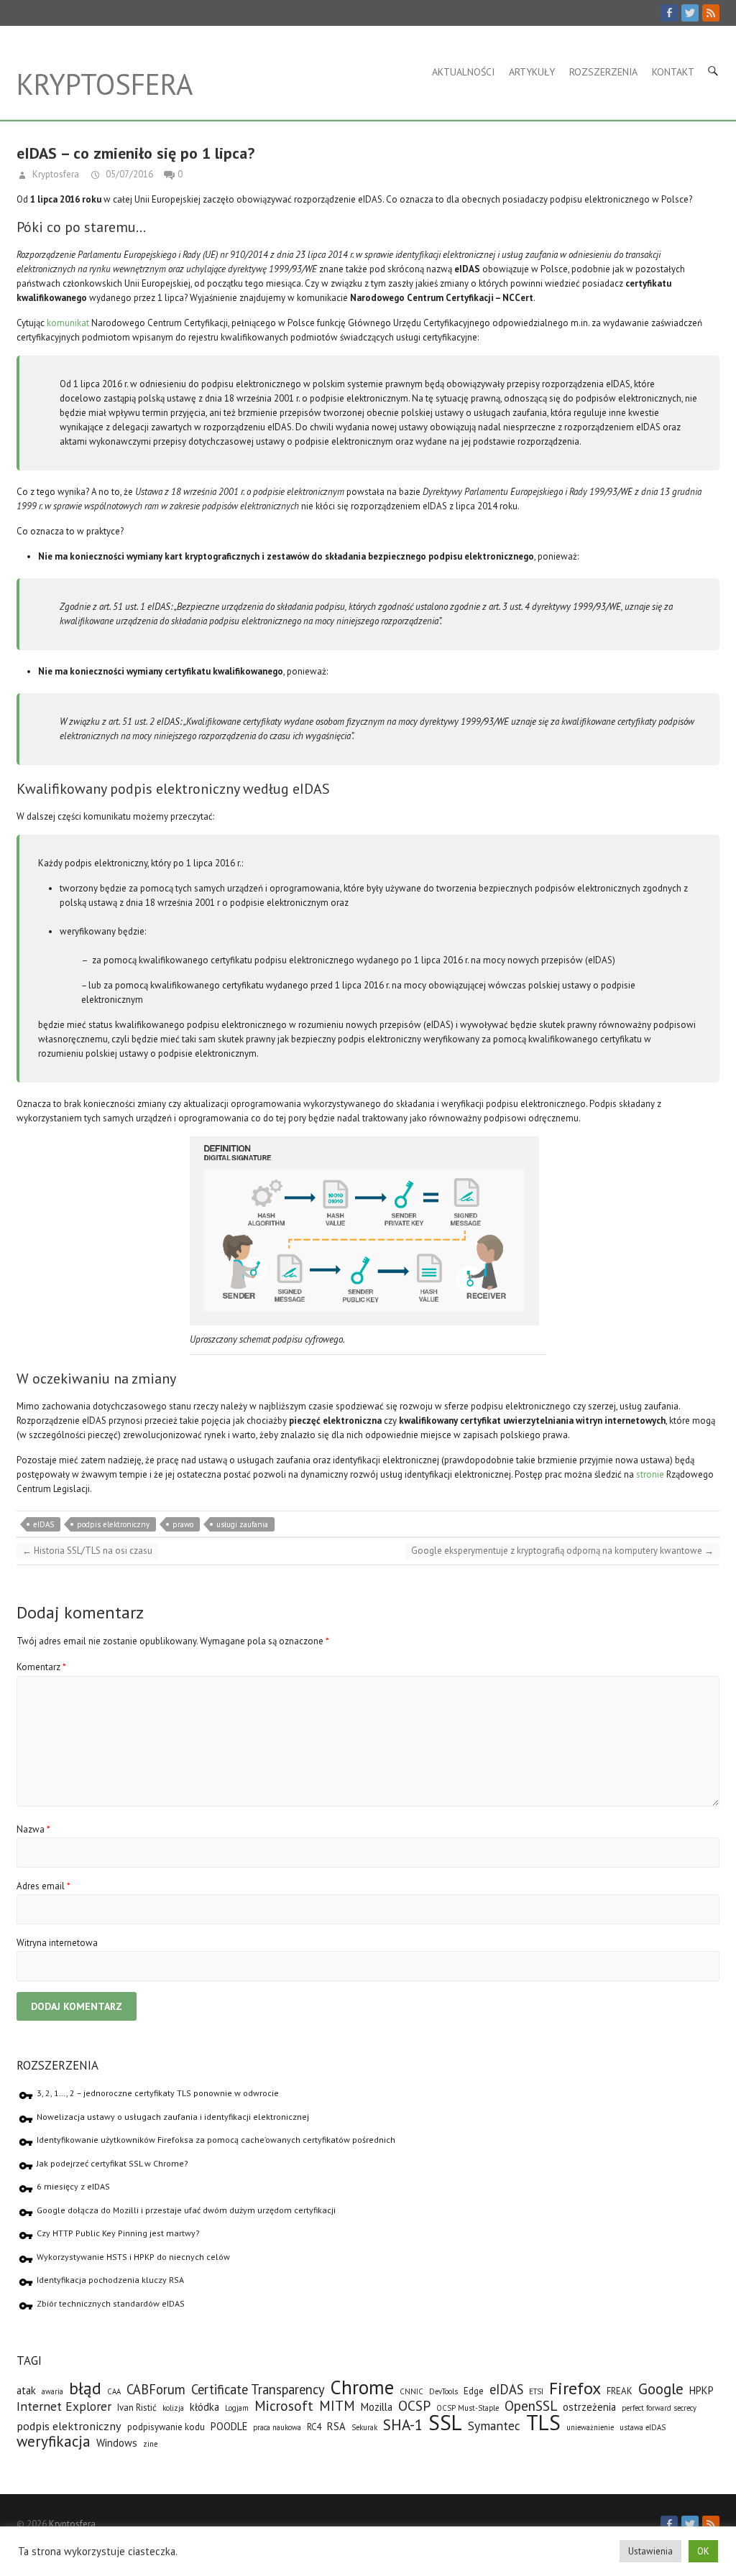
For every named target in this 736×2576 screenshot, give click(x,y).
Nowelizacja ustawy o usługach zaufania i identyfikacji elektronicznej (173, 2117)
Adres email (43, 1886)
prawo (183, 1524)
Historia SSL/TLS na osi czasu (87, 1551)
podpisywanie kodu (166, 2427)
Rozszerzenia (603, 72)
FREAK (620, 2391)
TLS (543, 2422)
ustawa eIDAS (643, 2427)
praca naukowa (277, 2427)
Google (661, 2389)
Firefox (575, 2388)
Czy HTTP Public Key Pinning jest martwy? (118, 2233)
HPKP (701, 2390)
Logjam (237, 2408)
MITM (337, 2405)
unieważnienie (590, 2427)
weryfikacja (54, 2441)
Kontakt (673, 72)
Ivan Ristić (137, 2408)
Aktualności (463, 72)
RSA (336, 2426)
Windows (117, 2443)
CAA (114, 2391)
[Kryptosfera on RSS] (711, 13)
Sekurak (364, 2427)
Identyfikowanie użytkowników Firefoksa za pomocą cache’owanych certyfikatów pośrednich (216, 2140)
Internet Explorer (64, 2406)
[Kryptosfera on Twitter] (690, 13)
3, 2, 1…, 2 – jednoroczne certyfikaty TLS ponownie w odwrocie (158, 2093)
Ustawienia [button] (650, 2551)
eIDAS (43, 1524)
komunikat (68, 323)
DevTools (443, 2391)
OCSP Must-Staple (468, 2408)
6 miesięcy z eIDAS (73, 2186)
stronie (650, 1474)
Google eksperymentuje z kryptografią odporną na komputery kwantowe (562, 1551)
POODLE (229, 2426)
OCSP (414, 2405)
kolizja (173, 2408)
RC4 (314, 2427)
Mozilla (377, 2407)
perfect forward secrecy (659, 2408)
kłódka (204, 2407)
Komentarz (41, 1667)
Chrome (362, 2387)
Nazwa (33, 1829)
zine (150, 2444)
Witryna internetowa (57, 1943)
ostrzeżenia (589, 2407)
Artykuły (532, 72)
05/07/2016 (128, 174)
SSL (445, 2422)
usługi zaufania (242, 1524)
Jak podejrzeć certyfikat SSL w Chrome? (112, 2163)
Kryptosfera (105, 84)
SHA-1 (403, 2425)
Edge (474, 2391)
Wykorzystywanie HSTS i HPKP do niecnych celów (133, 2257)
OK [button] (703, 2551)
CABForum (156, 2389)
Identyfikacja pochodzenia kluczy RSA (110, 2280)
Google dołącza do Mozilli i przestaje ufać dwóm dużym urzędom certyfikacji (186, 2210)
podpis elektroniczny (113, 1524)
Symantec (494, 2426)
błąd (85, 2388)
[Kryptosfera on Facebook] (669, 13)
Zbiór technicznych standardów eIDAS (111, 2303)
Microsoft (284, 2405)
